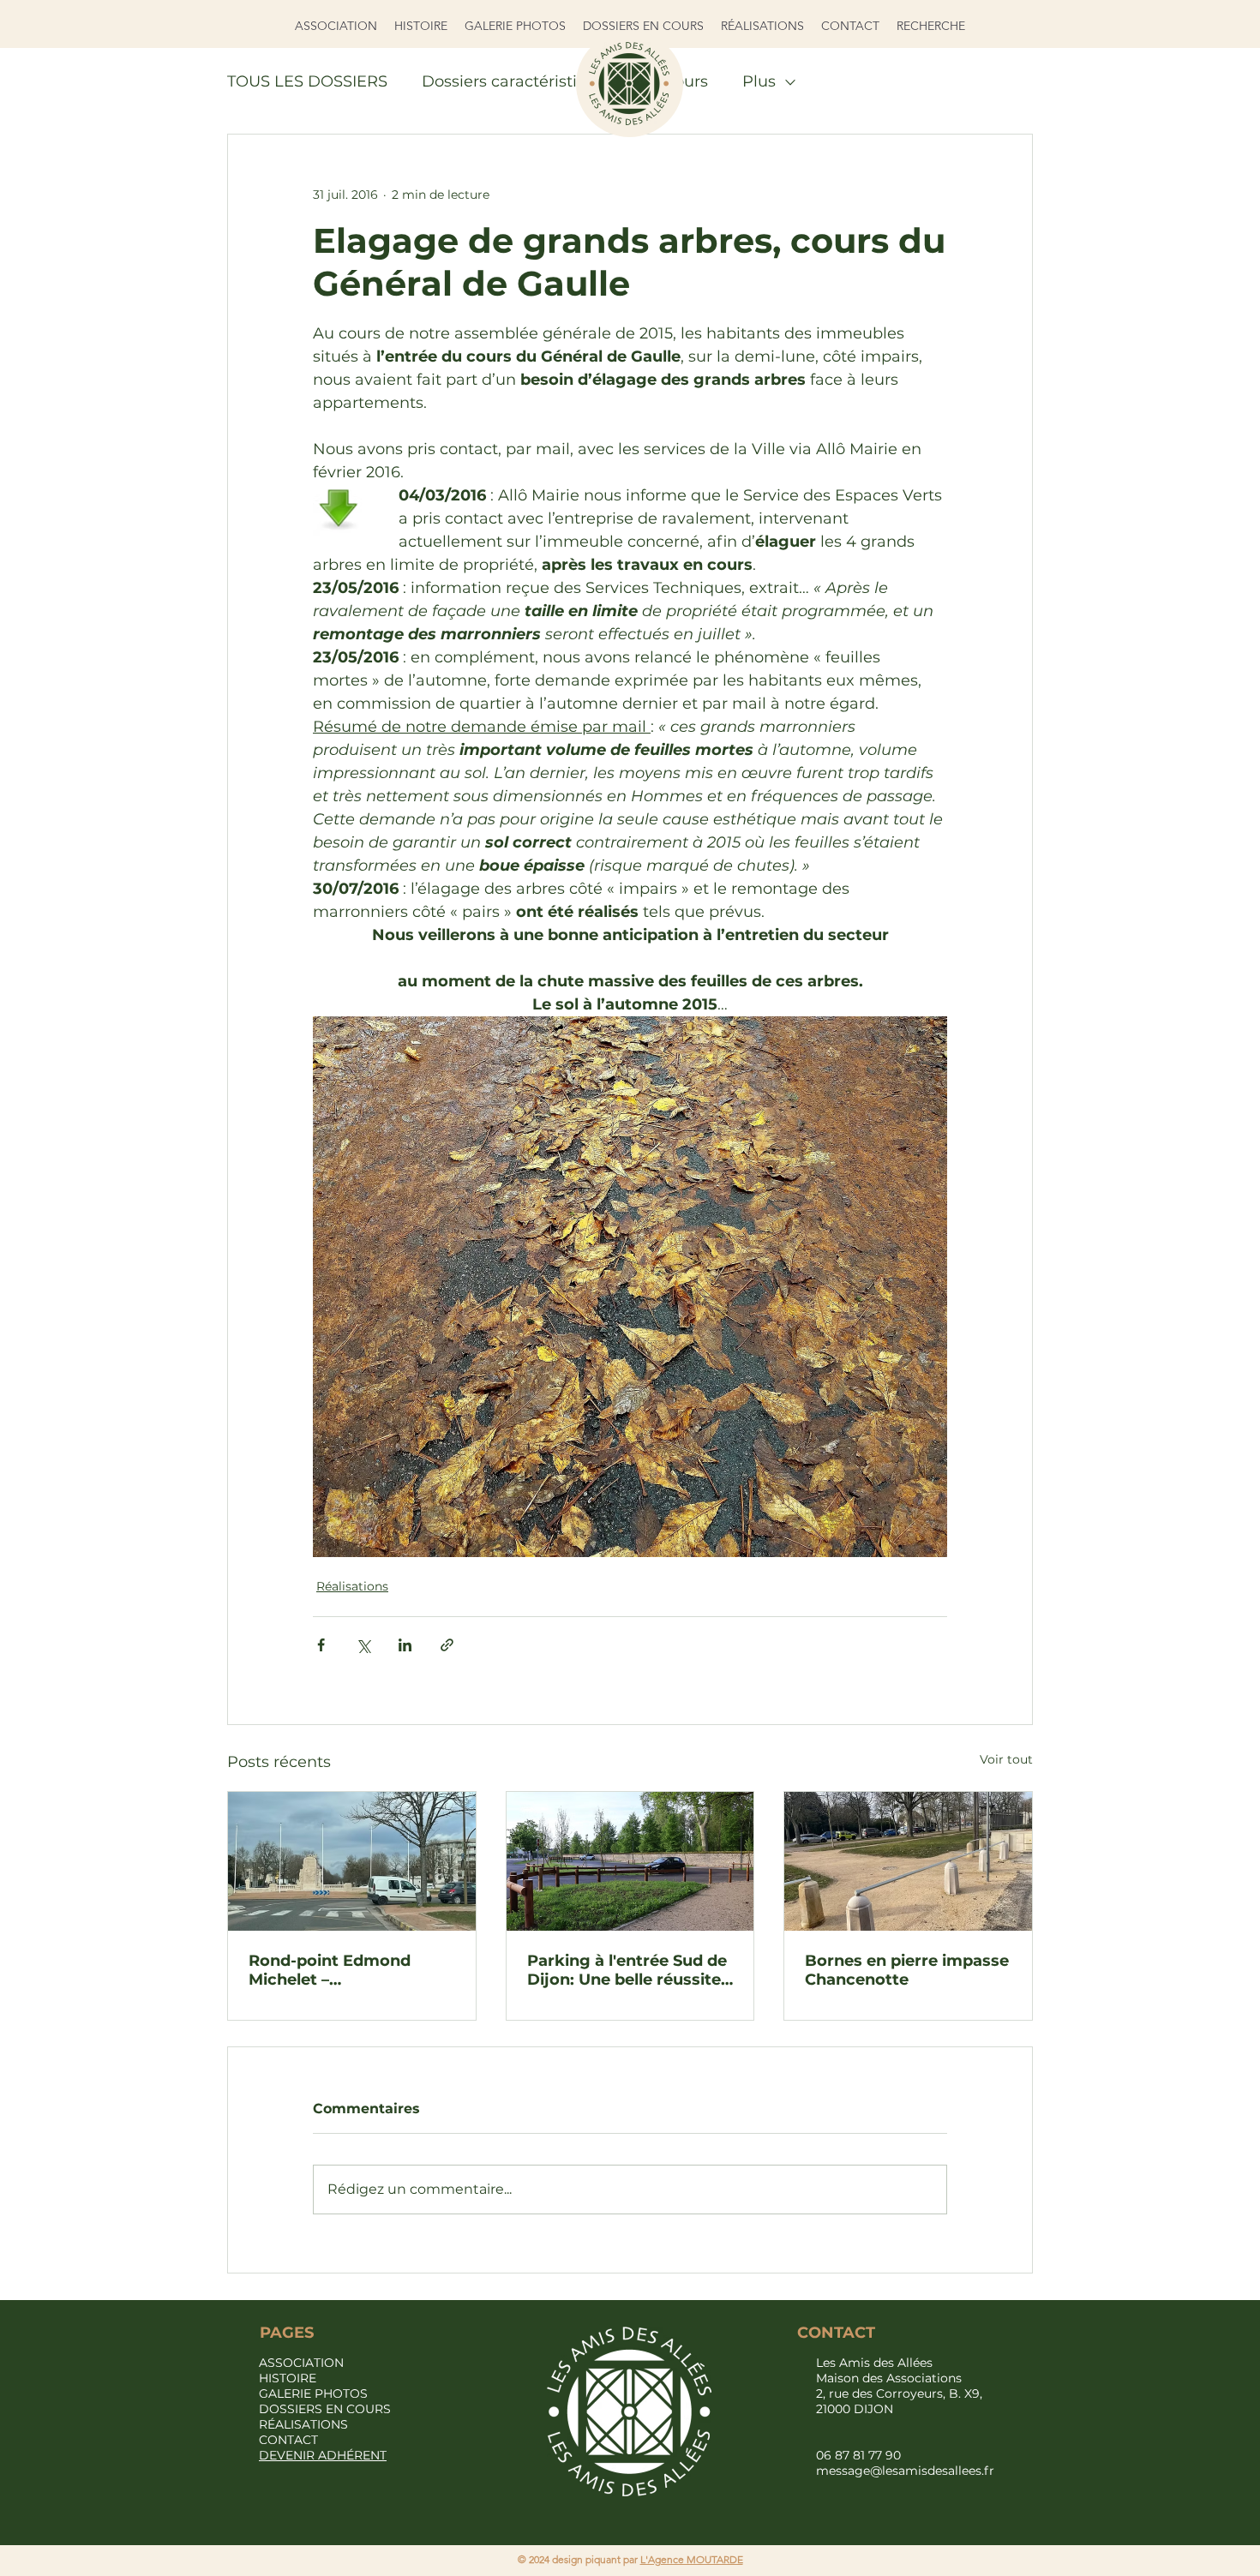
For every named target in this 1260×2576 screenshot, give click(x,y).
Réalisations (352, 1586)
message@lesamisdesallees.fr (905, 2471)
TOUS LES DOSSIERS (307, 81)
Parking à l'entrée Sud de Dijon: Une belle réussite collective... (627, 1970)
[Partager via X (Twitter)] (363, 1645)
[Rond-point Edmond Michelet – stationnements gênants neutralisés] (352, 1861)
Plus (759, 81)
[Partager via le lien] (447, 1645)
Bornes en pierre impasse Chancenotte (907, 1970)
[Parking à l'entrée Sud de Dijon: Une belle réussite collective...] (630, 1861)
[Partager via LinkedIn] (405, 1645)
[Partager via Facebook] (321, 1645)
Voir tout (1006, 1759)
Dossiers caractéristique (514, 81)
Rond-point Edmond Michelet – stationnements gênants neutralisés (348, 1970)
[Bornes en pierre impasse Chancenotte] (908, 1861)
